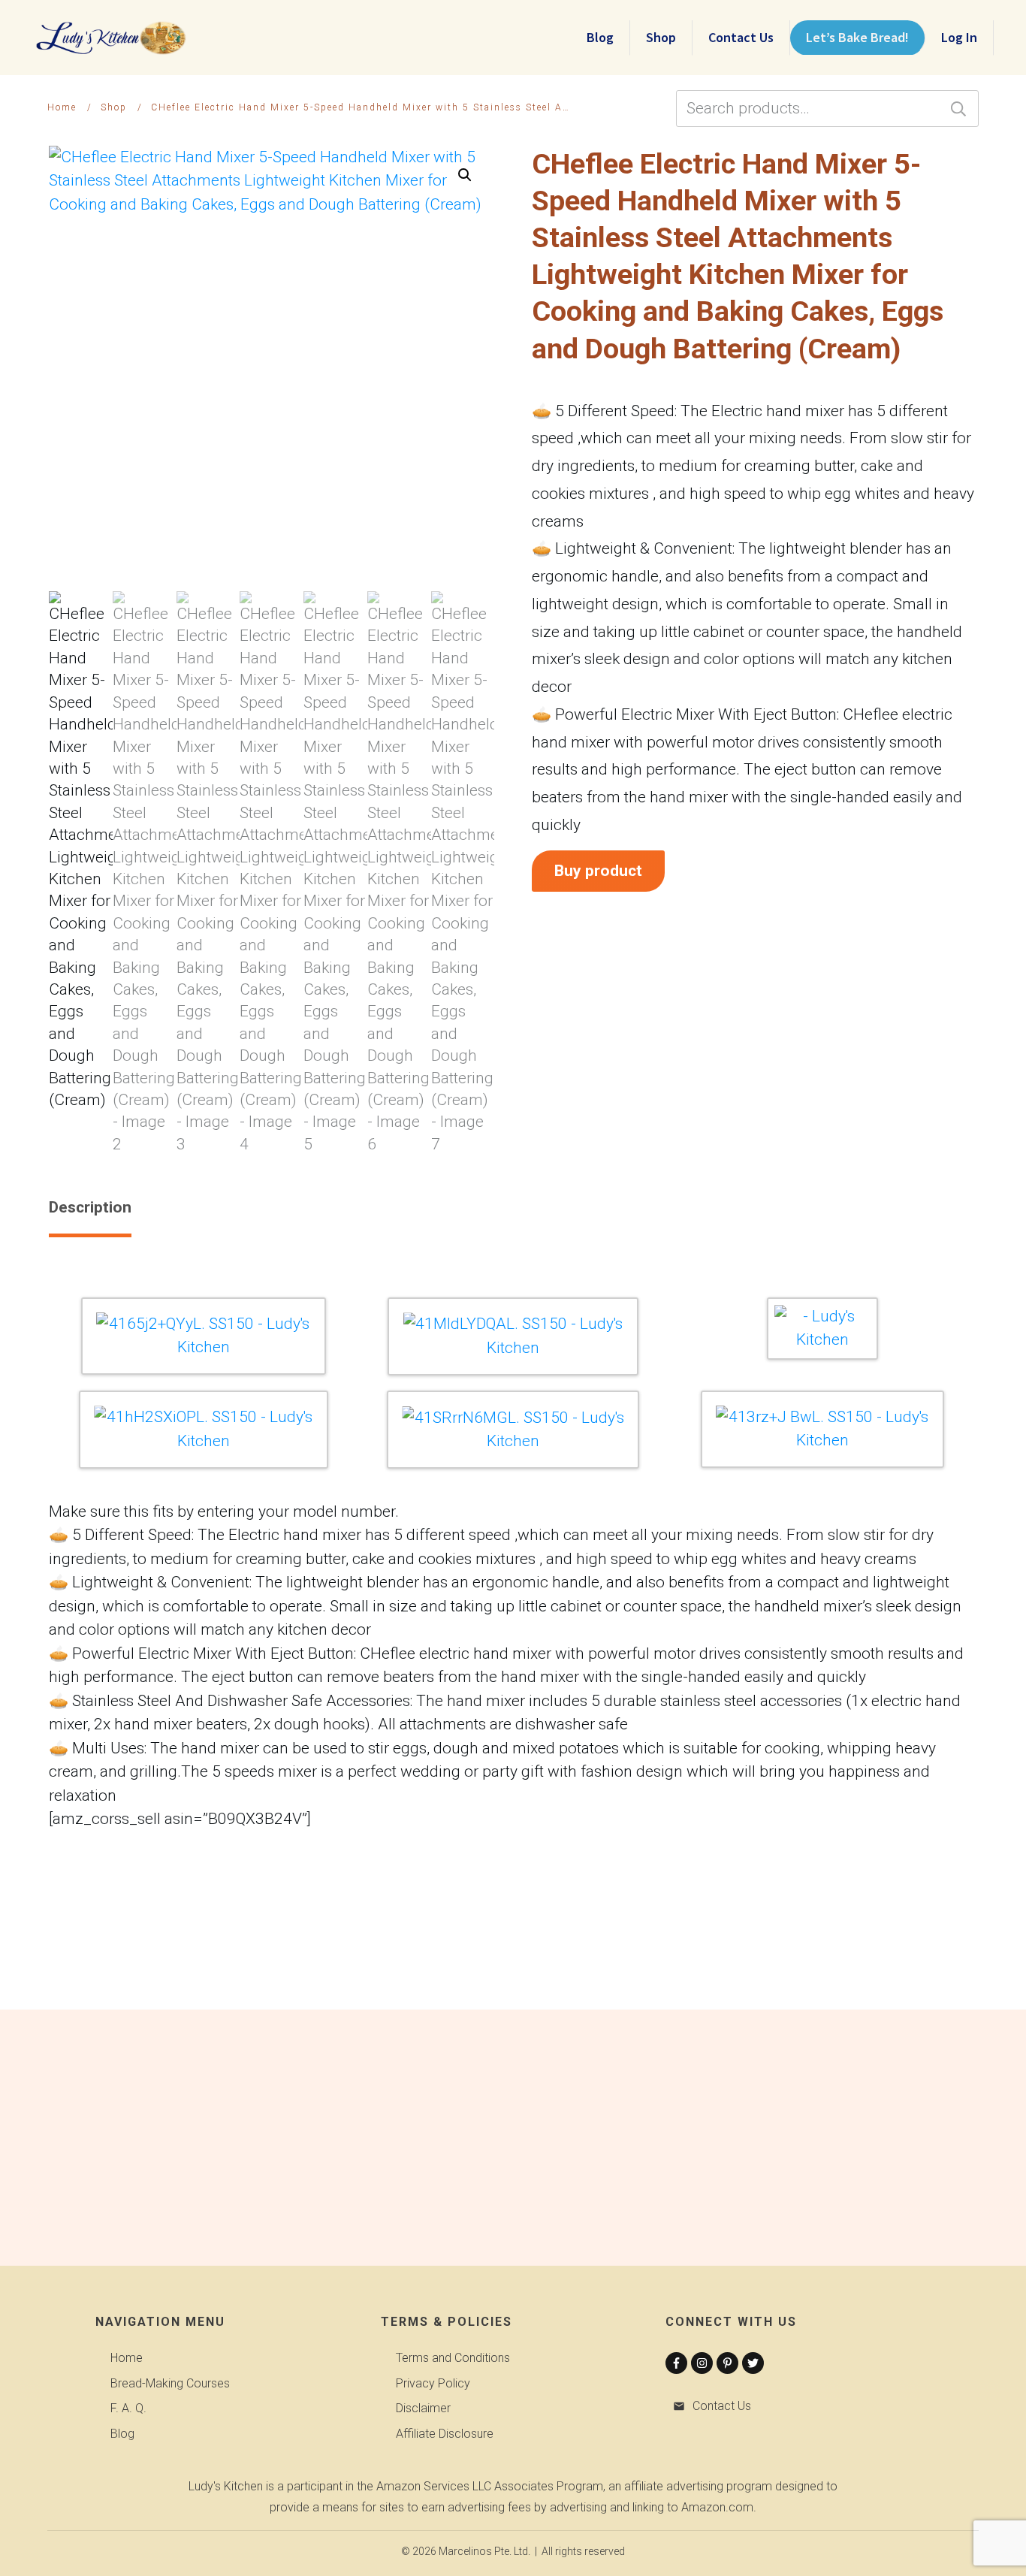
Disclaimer (423, 2408)
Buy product (598, 871)
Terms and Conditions (453, 2358)
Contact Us (722, 2406)
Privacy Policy (433, 2383)
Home (127, 2358)
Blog (122, 2434)
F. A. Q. (128, 2408)
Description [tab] (90, 1207)
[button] (465, 175)
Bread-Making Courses (170, 2383)
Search (958, 109)
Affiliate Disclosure (445, 2434)
